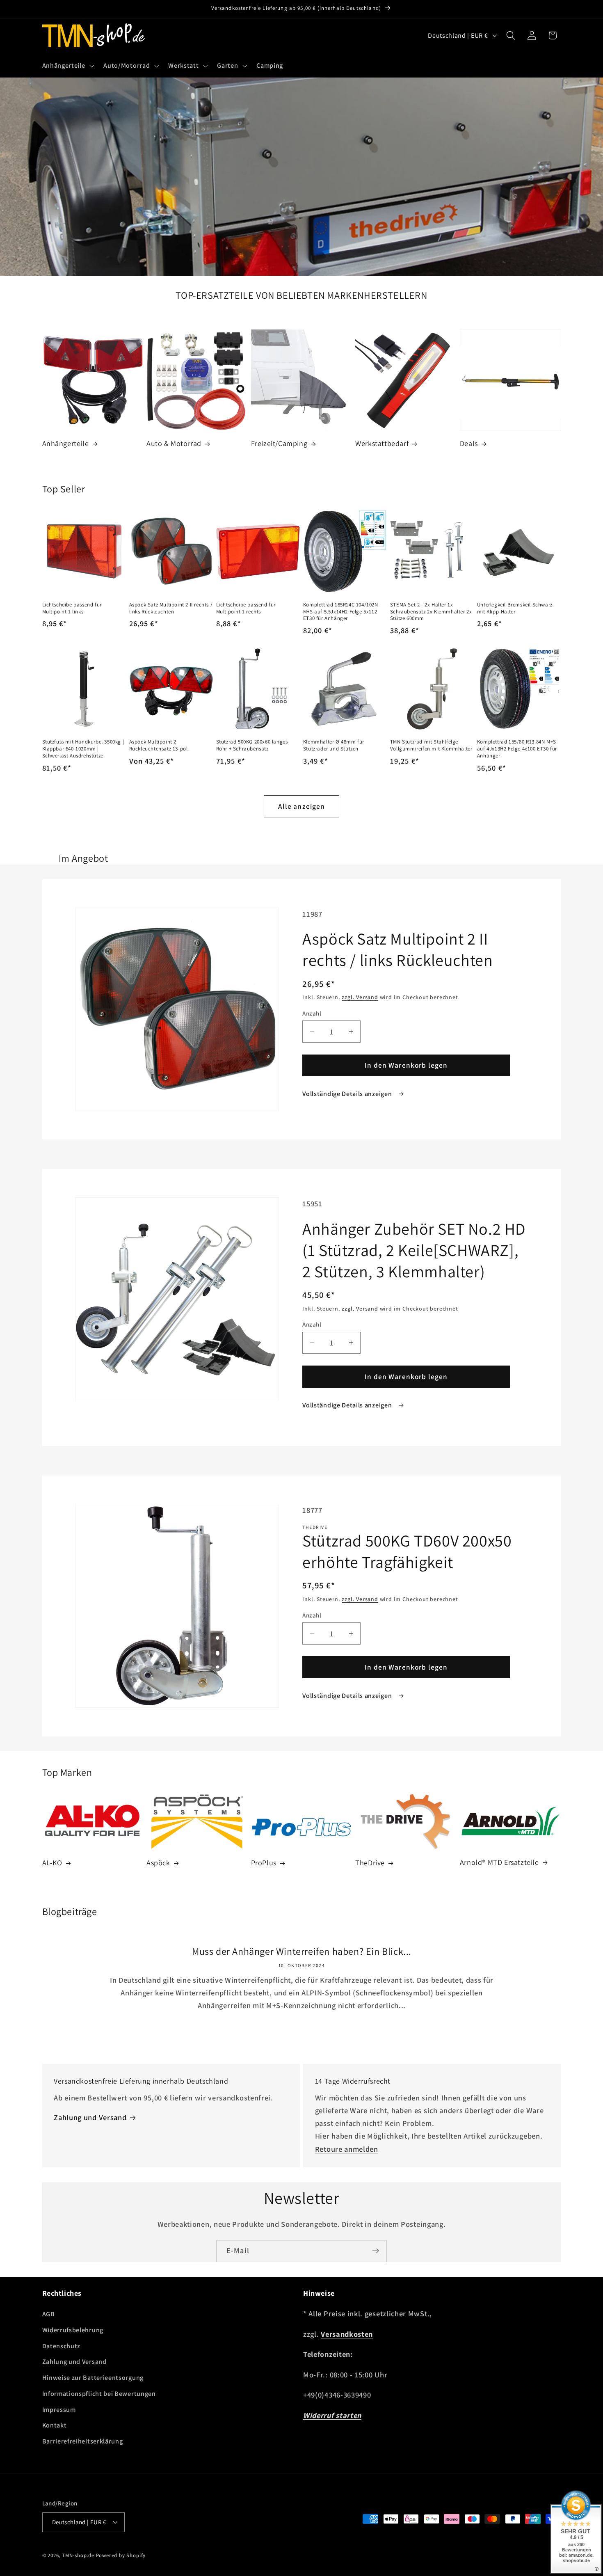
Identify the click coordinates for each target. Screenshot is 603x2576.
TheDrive (370, 1863)
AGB (49, 2314)
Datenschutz (62, 2346)
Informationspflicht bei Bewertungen (99, 2394)
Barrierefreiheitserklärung (83, 2441)
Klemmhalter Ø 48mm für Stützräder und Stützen (334, 745)
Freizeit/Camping (279, 443)
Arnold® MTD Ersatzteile (499, 1862)
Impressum (59, 2410)
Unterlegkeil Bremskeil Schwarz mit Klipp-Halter (515, 608)
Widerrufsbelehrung (73, 2330)
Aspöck (158, 1863)
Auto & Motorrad (174, 443)
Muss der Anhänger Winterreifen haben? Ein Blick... (302, 1951)
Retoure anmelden (347, 2149)
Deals (469, 443)
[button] (67, 66)
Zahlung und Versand (90, 2117)
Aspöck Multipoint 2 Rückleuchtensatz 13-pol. (159, 745)
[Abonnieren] (376, 2251)
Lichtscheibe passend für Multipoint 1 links (72, 608)
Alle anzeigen (302, 806)
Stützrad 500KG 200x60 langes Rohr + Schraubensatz (252, 745)
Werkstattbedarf (382, 443)
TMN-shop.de (78, 2555)
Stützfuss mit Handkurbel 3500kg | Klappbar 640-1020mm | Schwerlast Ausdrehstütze (83, 749)
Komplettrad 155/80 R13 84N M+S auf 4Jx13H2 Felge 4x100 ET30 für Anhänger (517, 749)
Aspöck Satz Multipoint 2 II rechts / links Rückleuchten (171, 608)
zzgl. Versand (360, 997)
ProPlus (264, 1863)
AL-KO (52, 1863)
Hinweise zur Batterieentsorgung (93, 2378)
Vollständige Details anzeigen (348, 1094)
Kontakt (55, 2425)
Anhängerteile (66, 443)
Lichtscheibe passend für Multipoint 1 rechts (246, 608)
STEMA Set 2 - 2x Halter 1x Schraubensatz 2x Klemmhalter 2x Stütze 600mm (431, 612)
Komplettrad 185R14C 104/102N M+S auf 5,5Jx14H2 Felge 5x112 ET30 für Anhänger (341, 612)
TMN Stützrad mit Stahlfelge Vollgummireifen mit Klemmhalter (431, 745)
